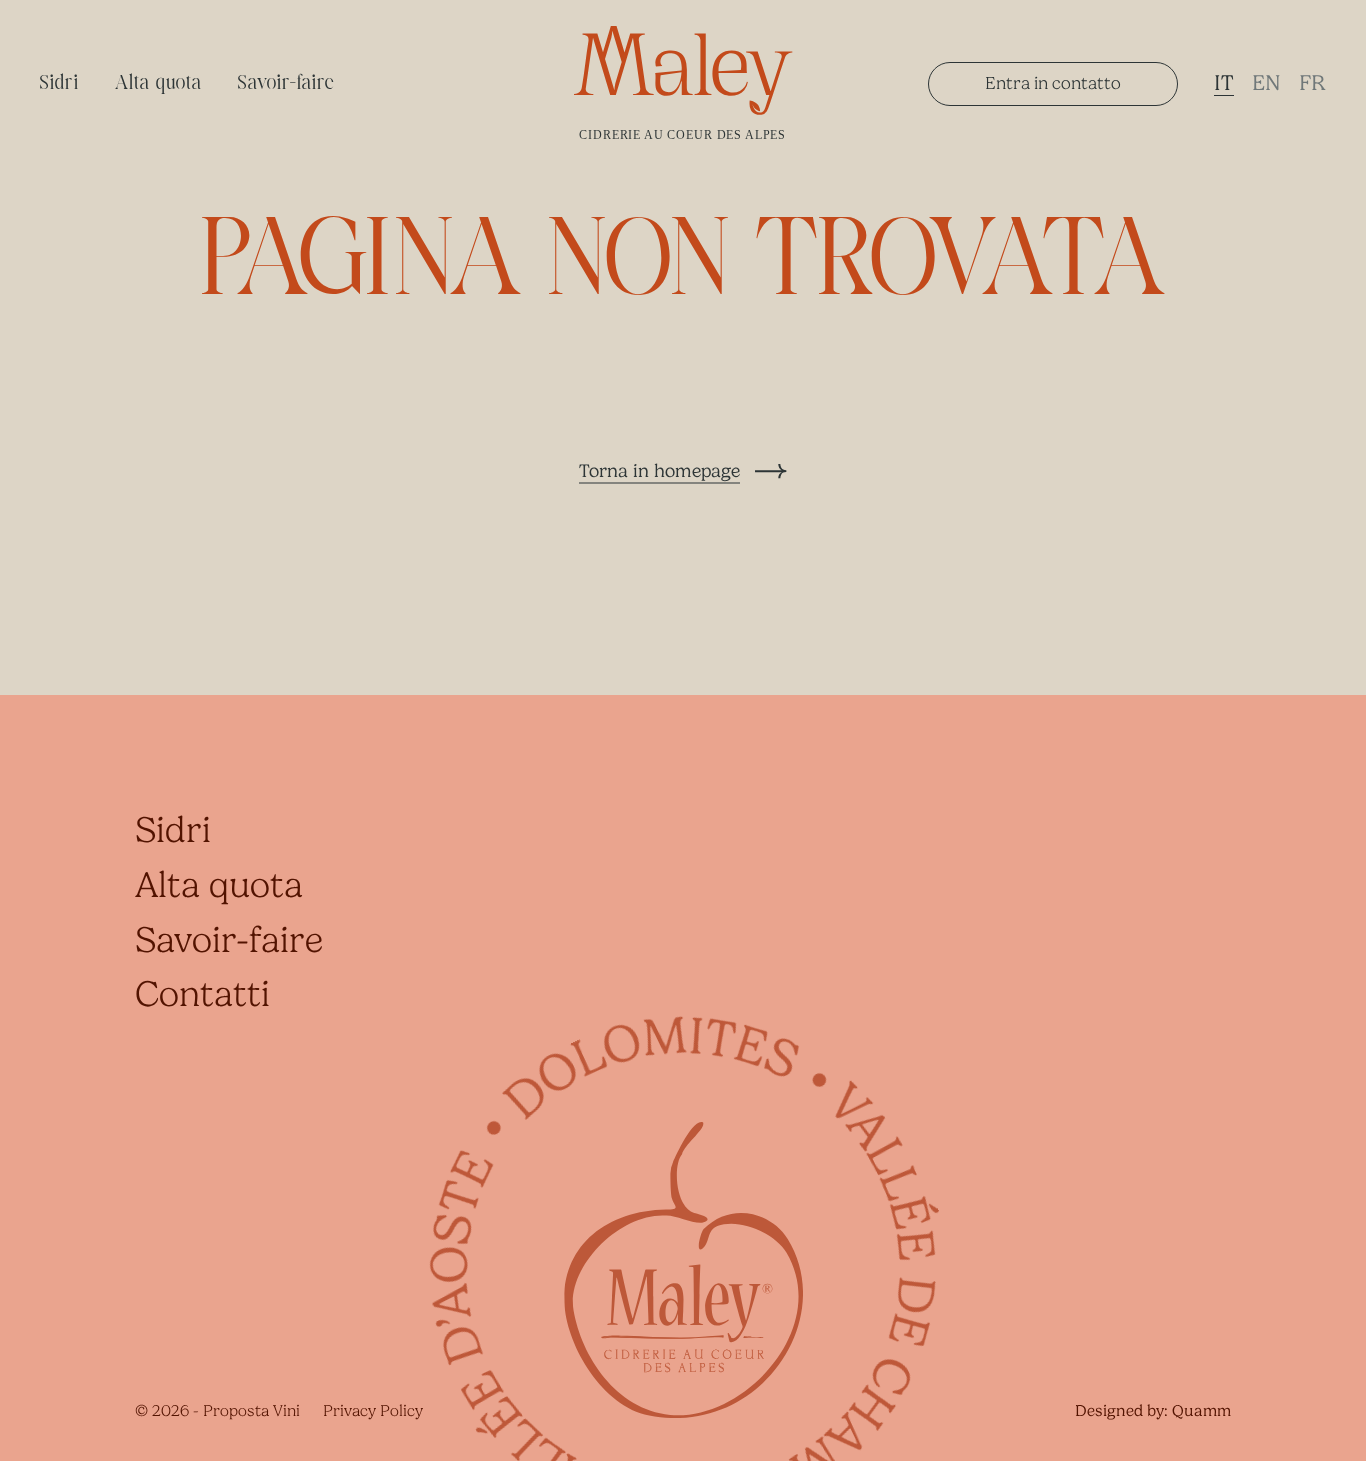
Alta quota (158, 83)
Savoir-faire (286, 83)
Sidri (59, 83)
